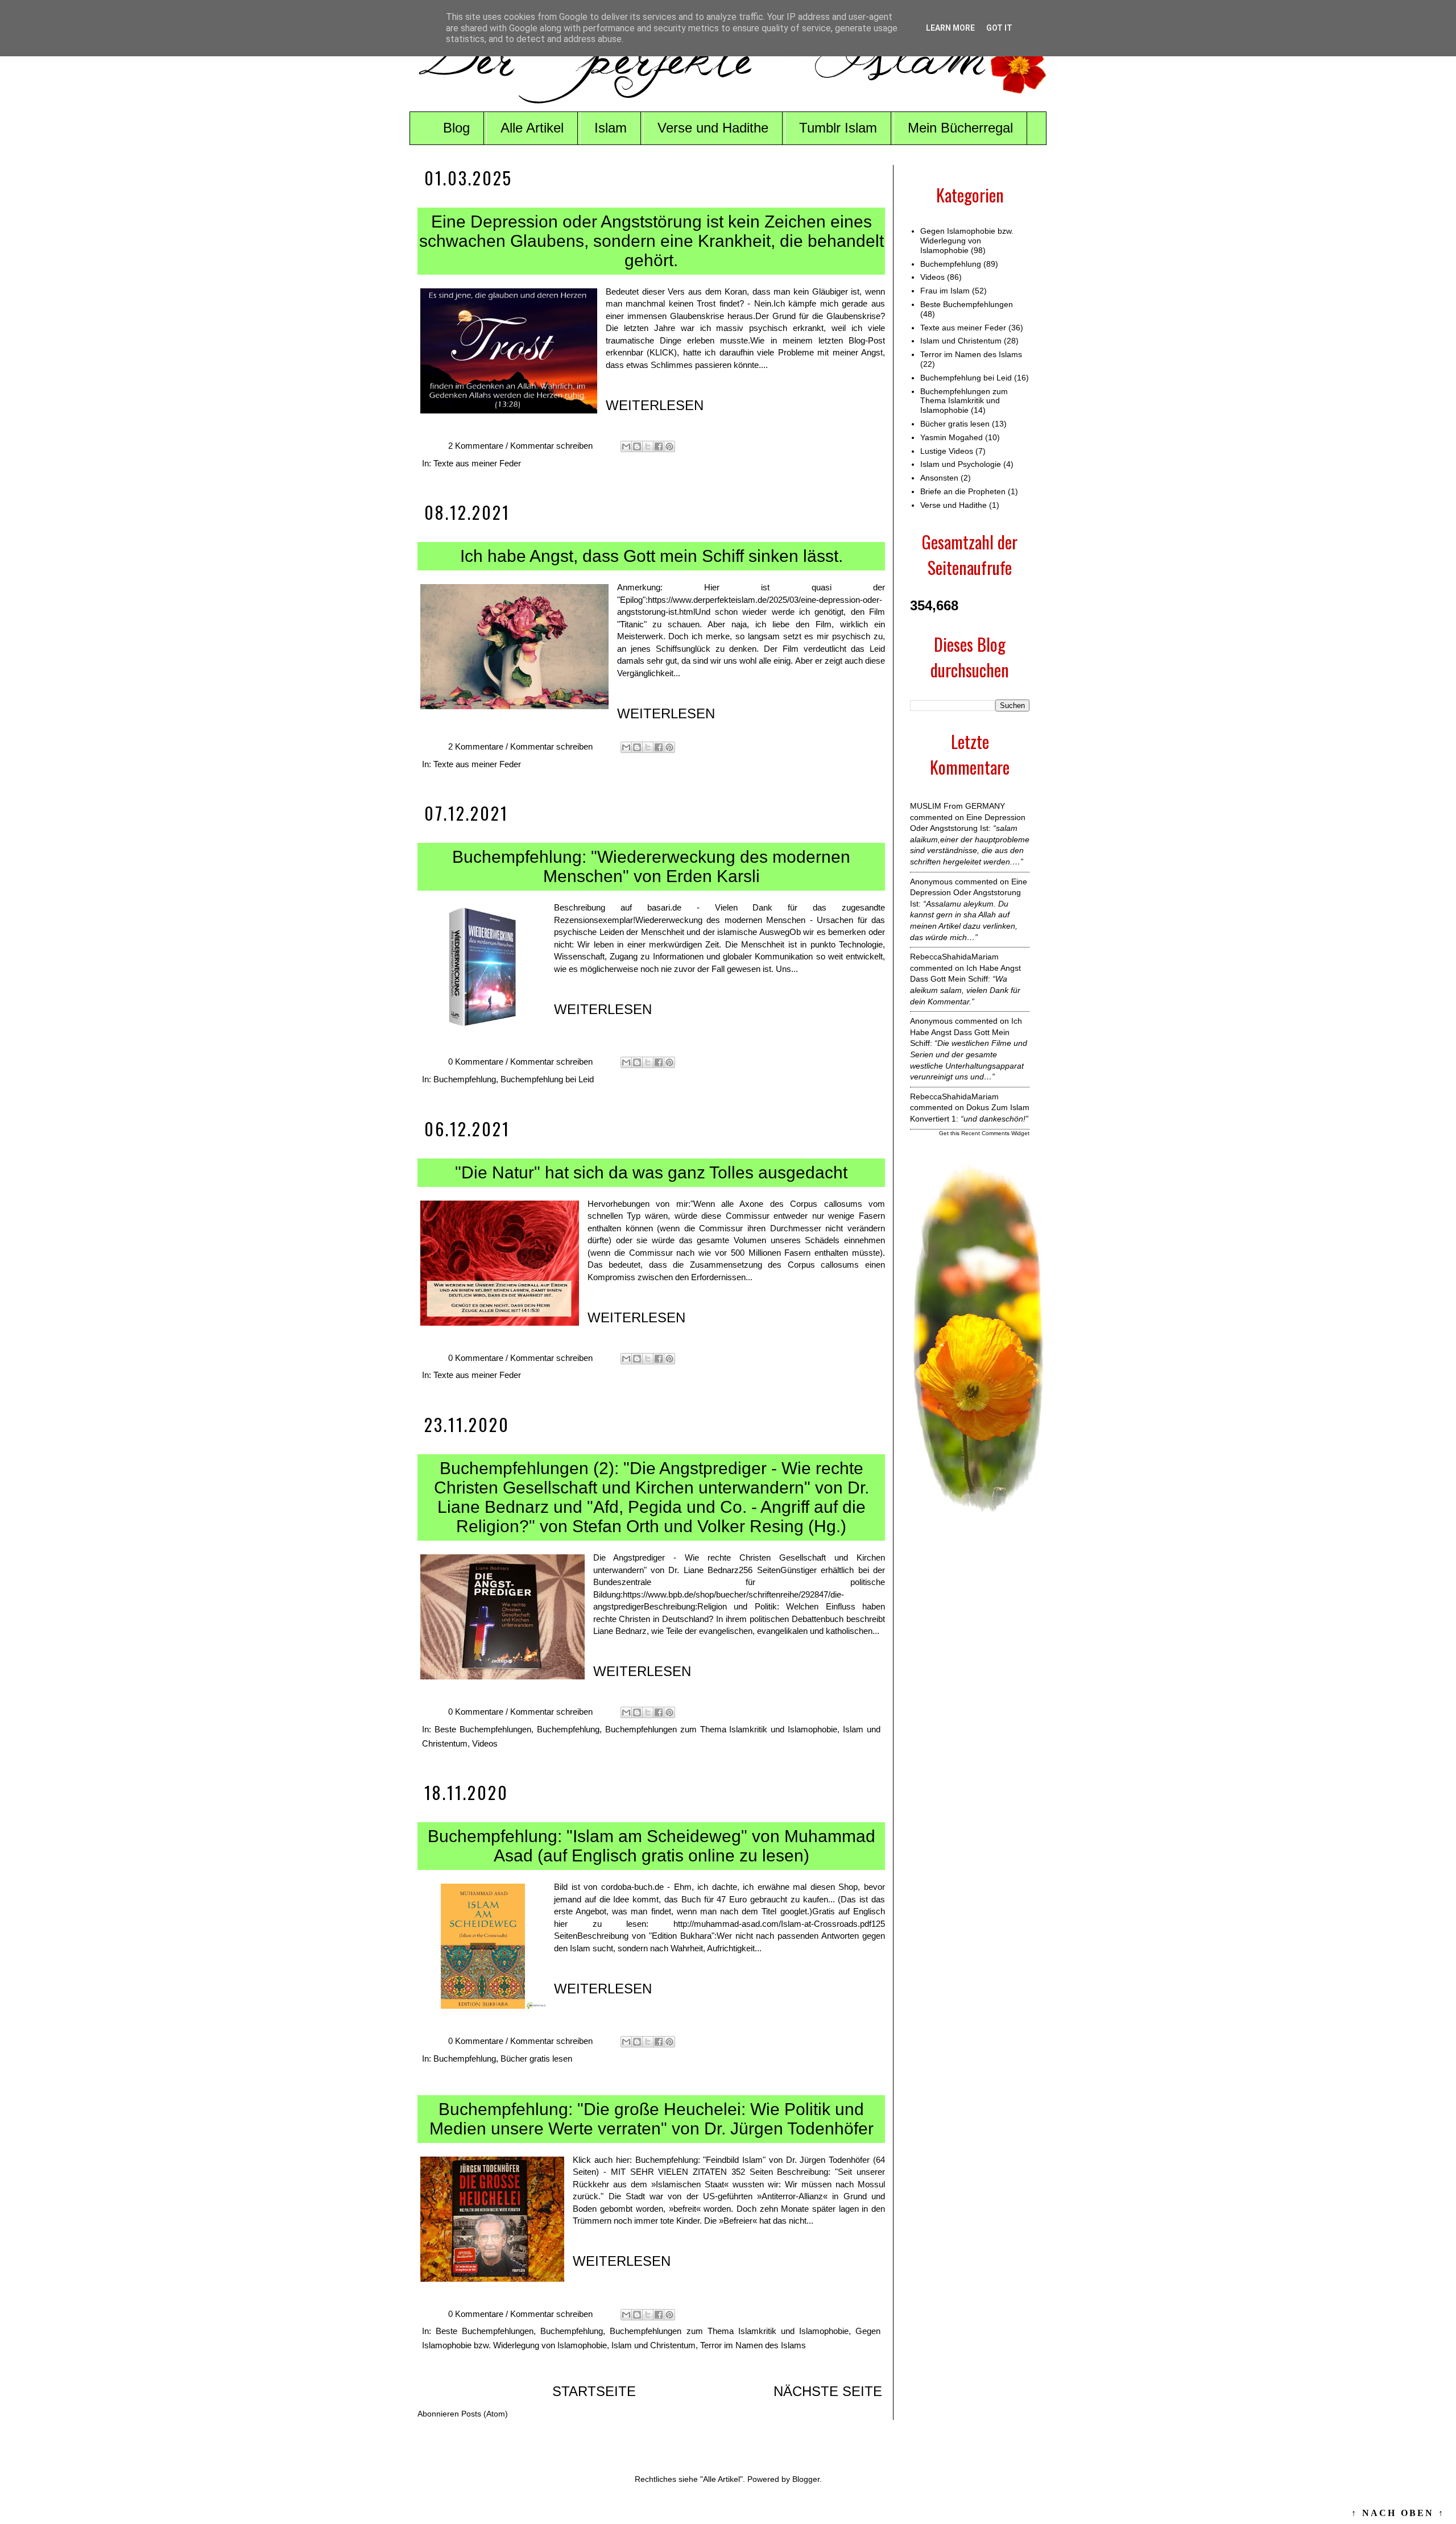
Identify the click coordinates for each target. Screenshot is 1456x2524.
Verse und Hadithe (713, 128)
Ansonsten (939, 478)
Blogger (806, 2479)
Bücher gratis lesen (536, 2058)
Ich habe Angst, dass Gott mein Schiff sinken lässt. (652, 556)
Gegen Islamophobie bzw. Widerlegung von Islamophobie (967, 241)
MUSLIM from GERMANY (957, 806)
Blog (456, 128)
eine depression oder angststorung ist (969, 893)
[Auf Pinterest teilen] (669, 446)
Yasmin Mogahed (952, 437)
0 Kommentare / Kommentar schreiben (522, 1062)
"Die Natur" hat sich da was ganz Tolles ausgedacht (651, 1172)
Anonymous (931, 882)
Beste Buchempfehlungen (483, 1729)
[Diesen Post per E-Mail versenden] (626, 446)
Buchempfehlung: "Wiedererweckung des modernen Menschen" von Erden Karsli (651, 866)
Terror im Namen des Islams (753, 2345)
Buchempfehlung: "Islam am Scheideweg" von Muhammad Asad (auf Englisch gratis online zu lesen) (652, 1846)
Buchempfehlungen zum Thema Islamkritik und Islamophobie (721, 1729)
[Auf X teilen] (648, 446)
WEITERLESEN (655, 405)
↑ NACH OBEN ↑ (1398, 2513)
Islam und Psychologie (961, 464)
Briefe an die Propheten (963, 491)
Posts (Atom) (485, 2414)
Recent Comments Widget (995, 1133)
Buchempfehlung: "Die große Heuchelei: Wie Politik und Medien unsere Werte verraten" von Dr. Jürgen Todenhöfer (652, 2119)
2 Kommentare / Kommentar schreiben (522, 446)
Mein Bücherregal (960, 128)
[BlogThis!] (637, 446)
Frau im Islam (945, 291)
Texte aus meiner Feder (477, 463)
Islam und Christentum (653, 2345)
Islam (611, 128)
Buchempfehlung (465, 1079)
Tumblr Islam (838, 128)
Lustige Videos (947, 451)
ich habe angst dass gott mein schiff (966, 1032)
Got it (999, 28)
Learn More (950, 28)
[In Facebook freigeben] (659, 446)
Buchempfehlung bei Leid (547, 1079)
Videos (485, 1743)
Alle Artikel (532, 128)
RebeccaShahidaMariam (954, 957)
